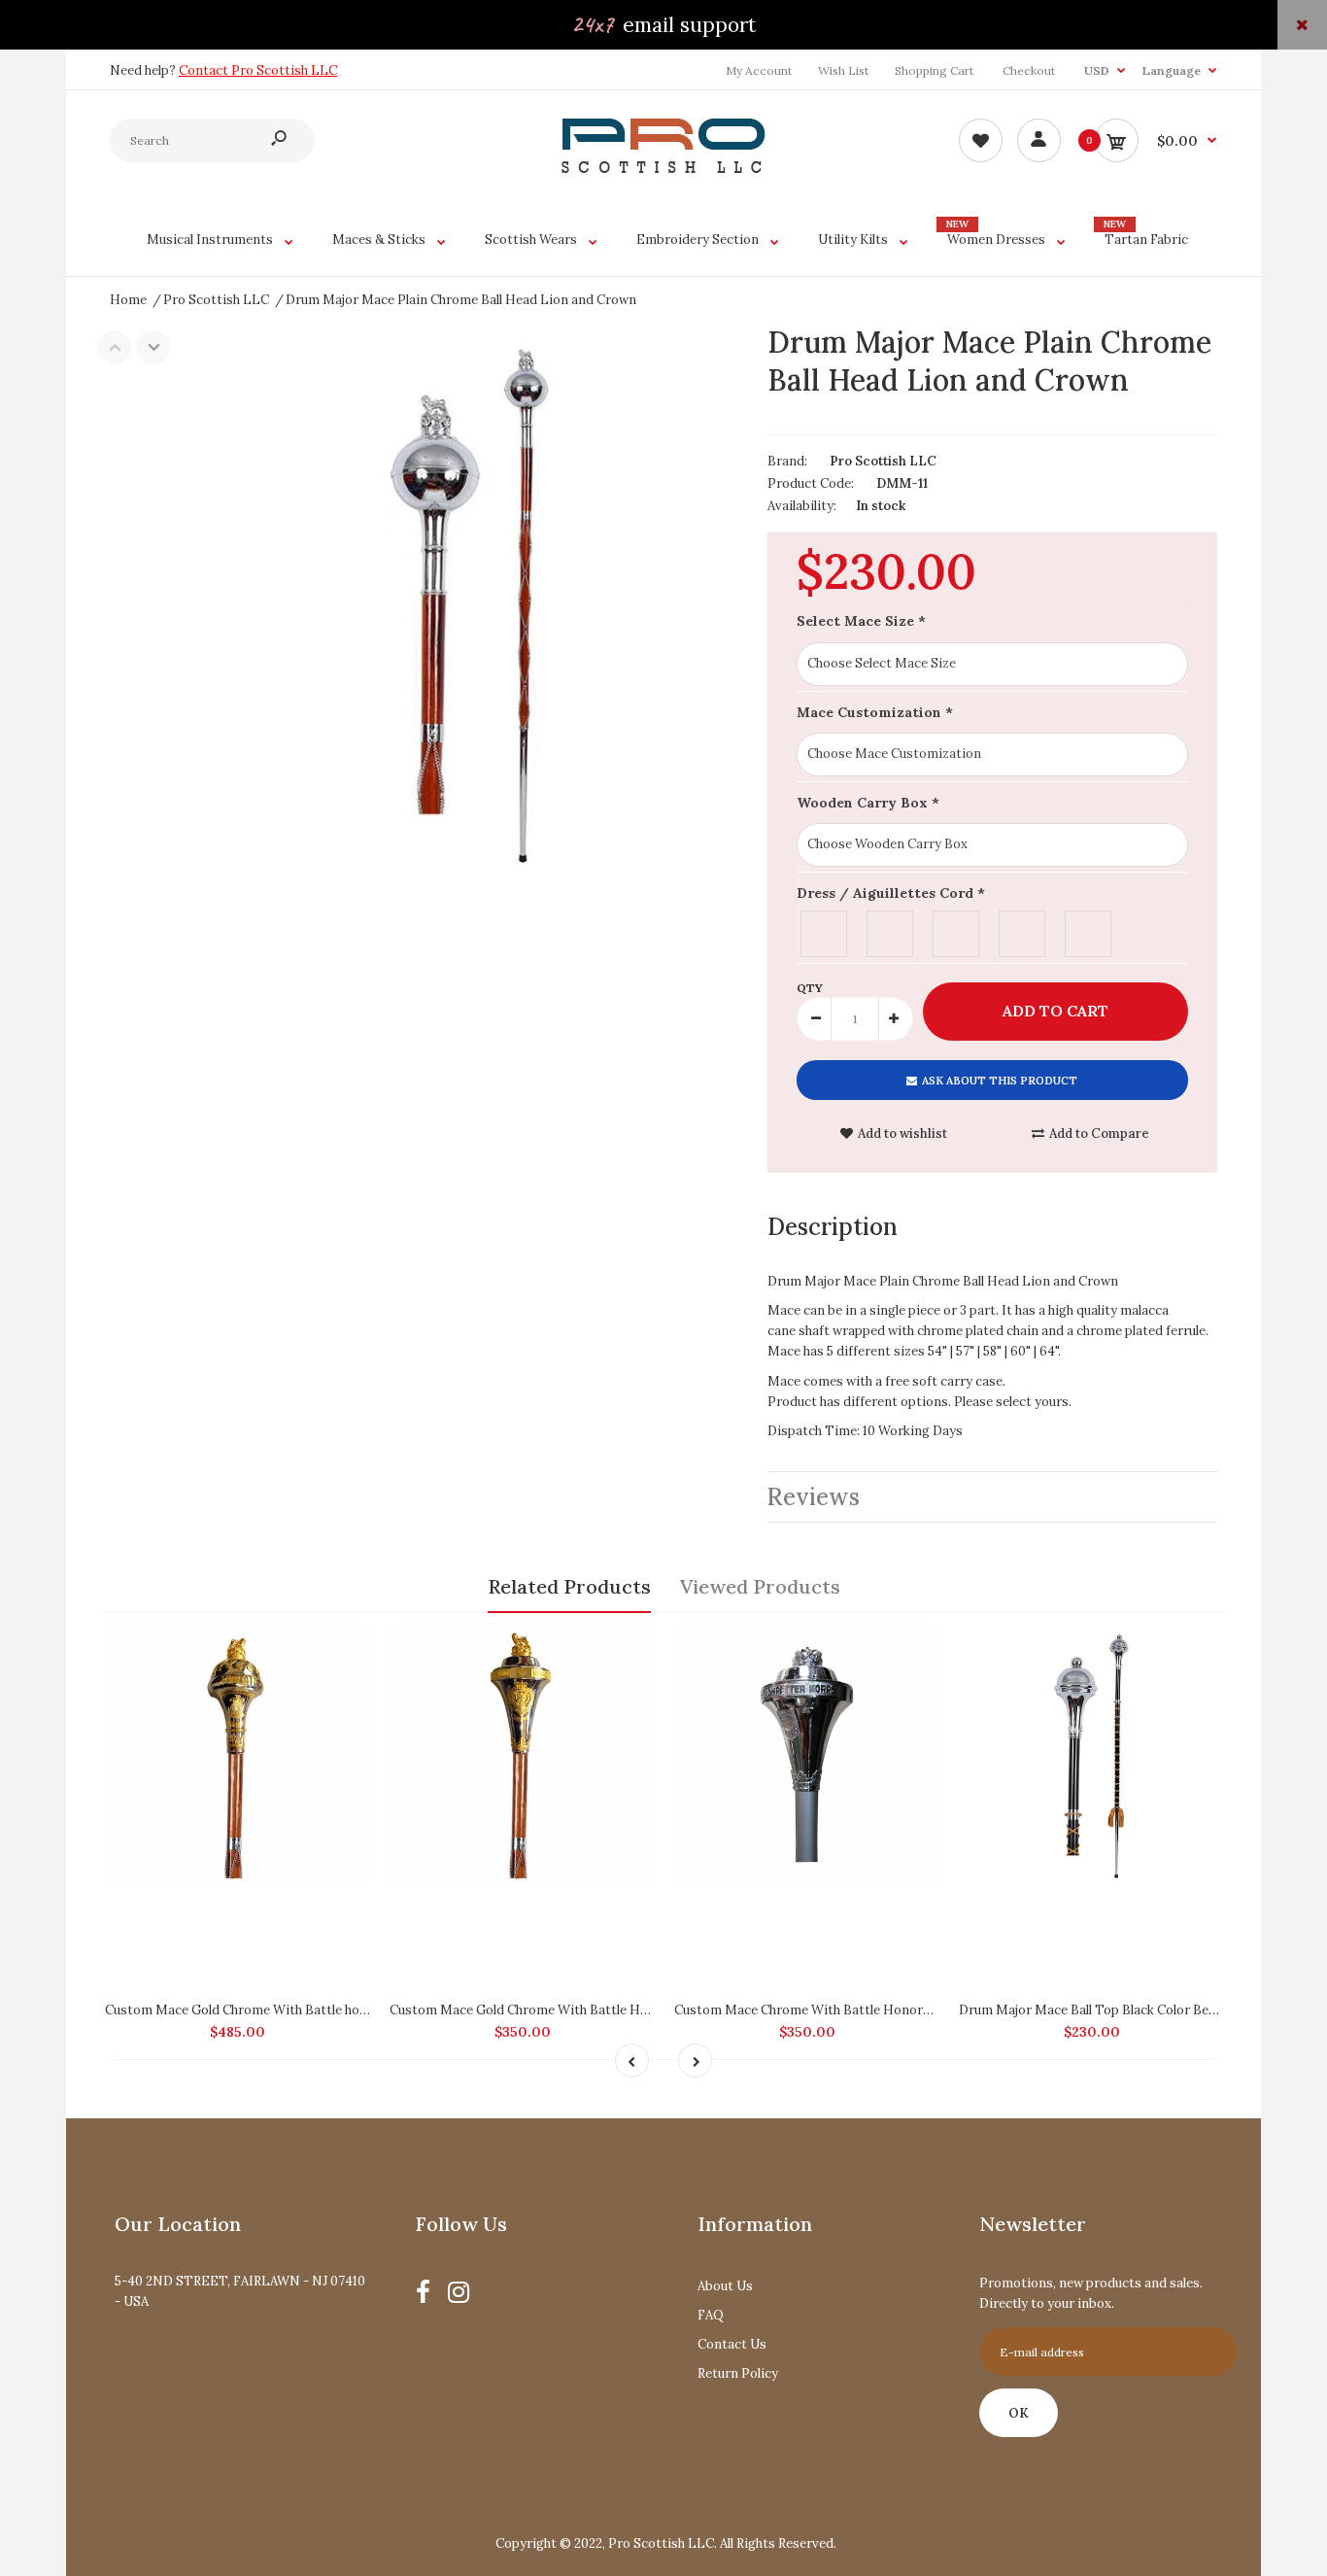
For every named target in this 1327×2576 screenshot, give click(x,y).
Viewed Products (760, 1586)
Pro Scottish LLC (883, 461)
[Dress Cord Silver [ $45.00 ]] (825, 931)
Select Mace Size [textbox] (861, 621)
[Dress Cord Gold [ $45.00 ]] (891, 931)
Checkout (1029, 70)
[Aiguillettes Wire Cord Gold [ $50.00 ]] (1023, 931)
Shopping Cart (934, 70)
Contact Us (732, 2344)
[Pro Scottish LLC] (663, 169)
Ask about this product (1000, 1081)
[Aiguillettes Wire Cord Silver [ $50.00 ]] (957, 931)
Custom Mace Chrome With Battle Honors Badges (826, 2010)
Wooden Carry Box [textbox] (868, 803)
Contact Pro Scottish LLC (258, 70)
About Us (725, 2286)
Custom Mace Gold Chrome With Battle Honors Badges (557, 2010)
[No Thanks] (1089, 931)
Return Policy (738, 2373)
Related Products (569, 1586)
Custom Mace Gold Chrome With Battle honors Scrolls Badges (292, 2010)
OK (1019, 2413)
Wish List (843, 70)
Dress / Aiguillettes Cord (891, 893)
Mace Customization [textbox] (875, 712)
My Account (759, 70)
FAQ (711, 2315)
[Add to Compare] (346, 1646)
